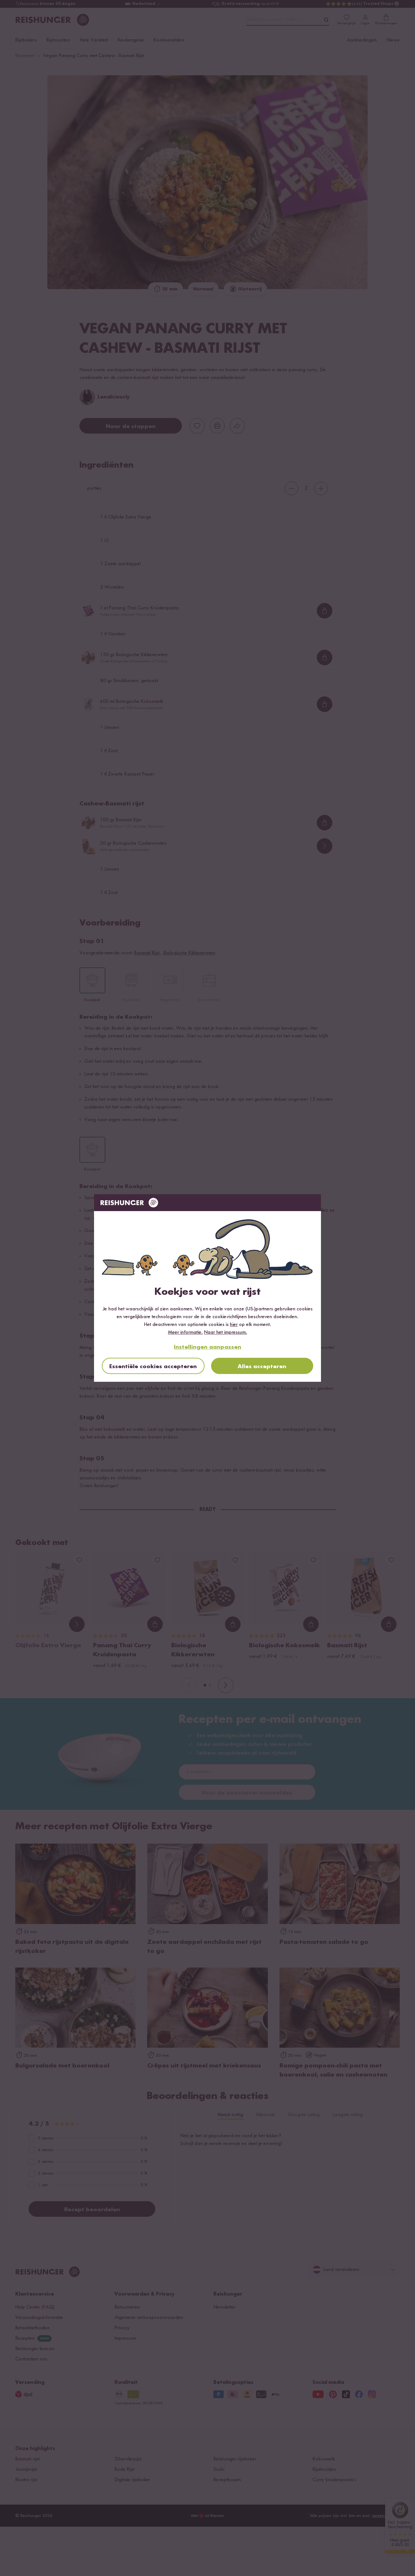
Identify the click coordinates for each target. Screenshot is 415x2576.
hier (234, 1325)
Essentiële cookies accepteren (153, 1367)
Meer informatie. (185, 1332)
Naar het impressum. (225, 1332)
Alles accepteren (262, 1367)
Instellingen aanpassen (207, 1347)
